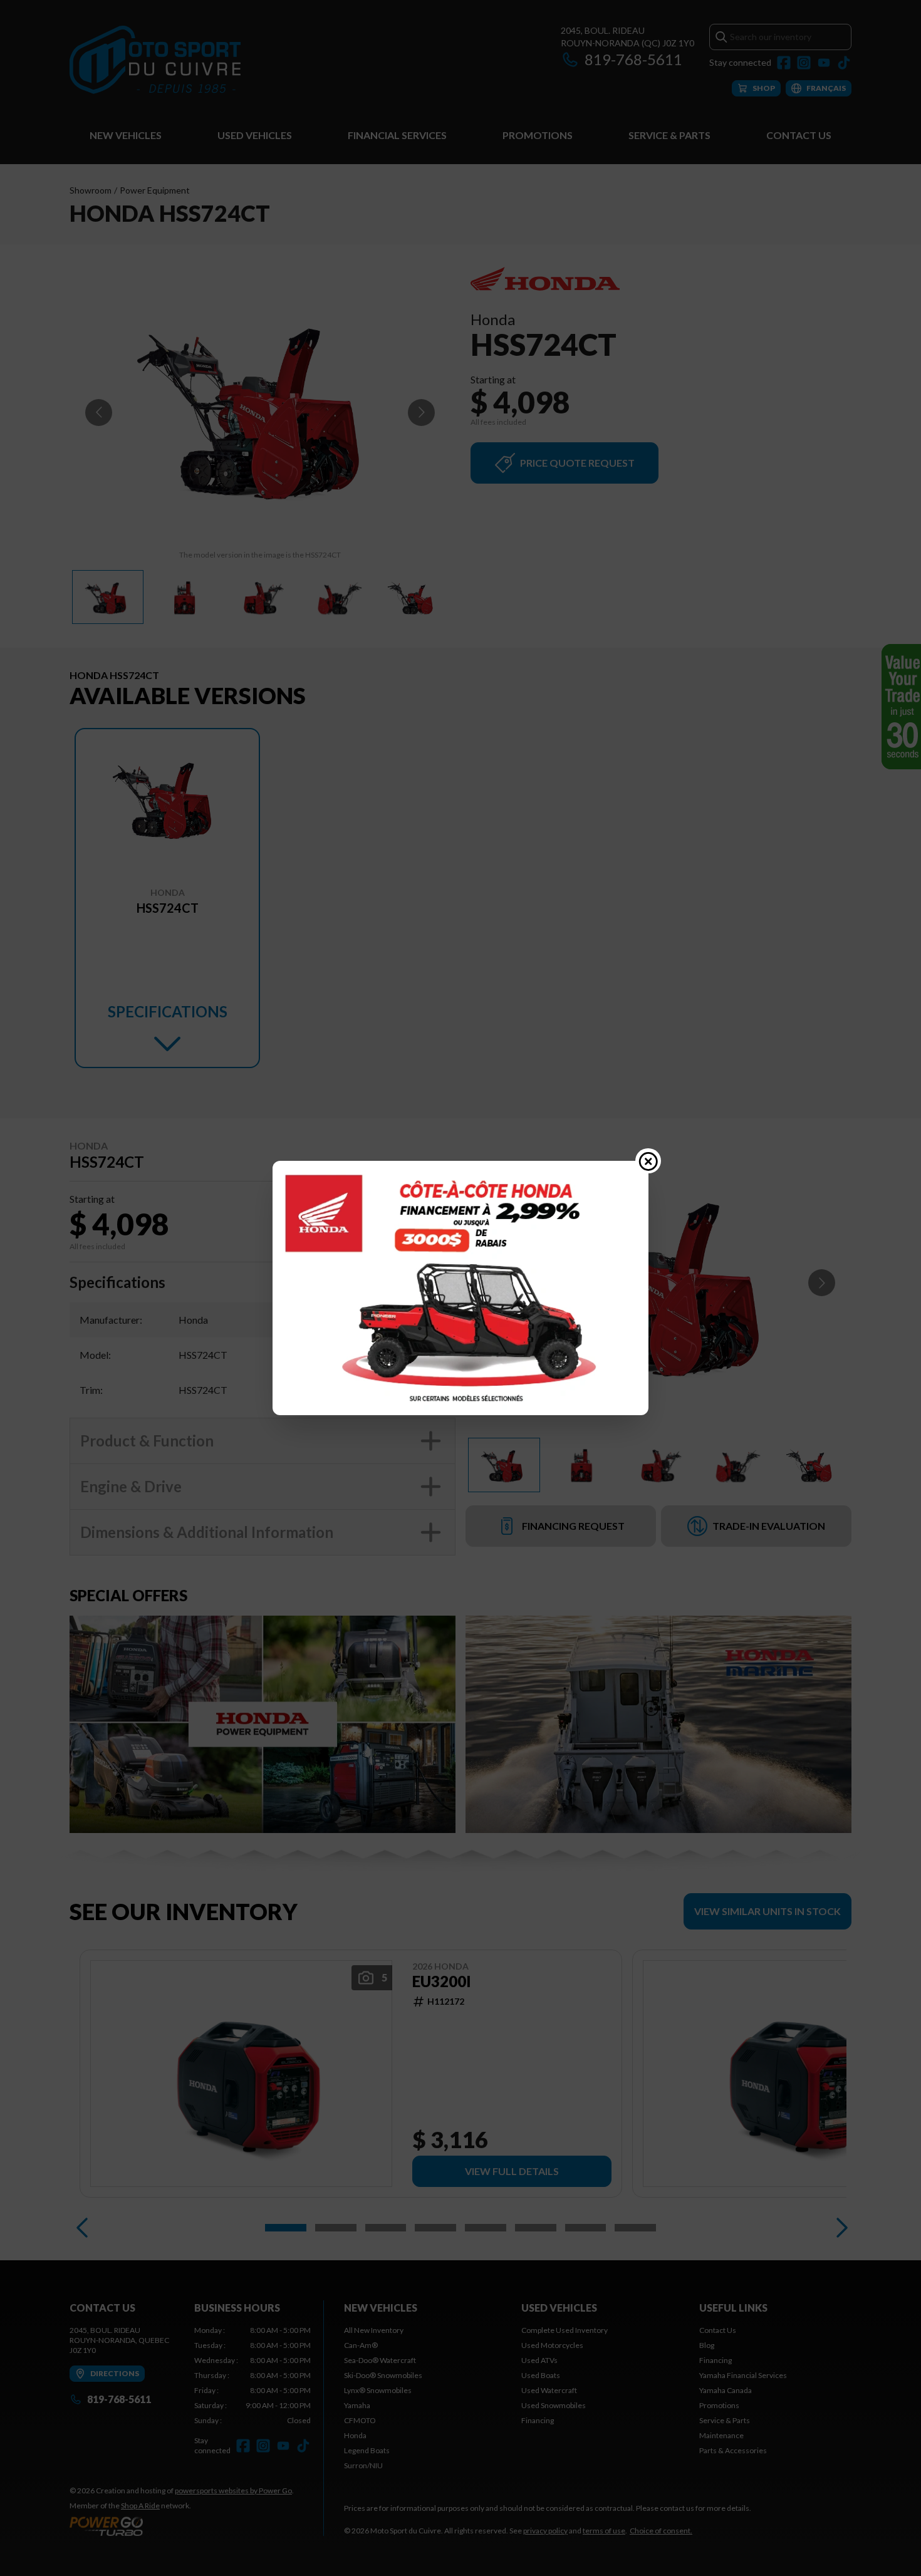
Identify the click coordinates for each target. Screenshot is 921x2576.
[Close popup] (648, 1161)
